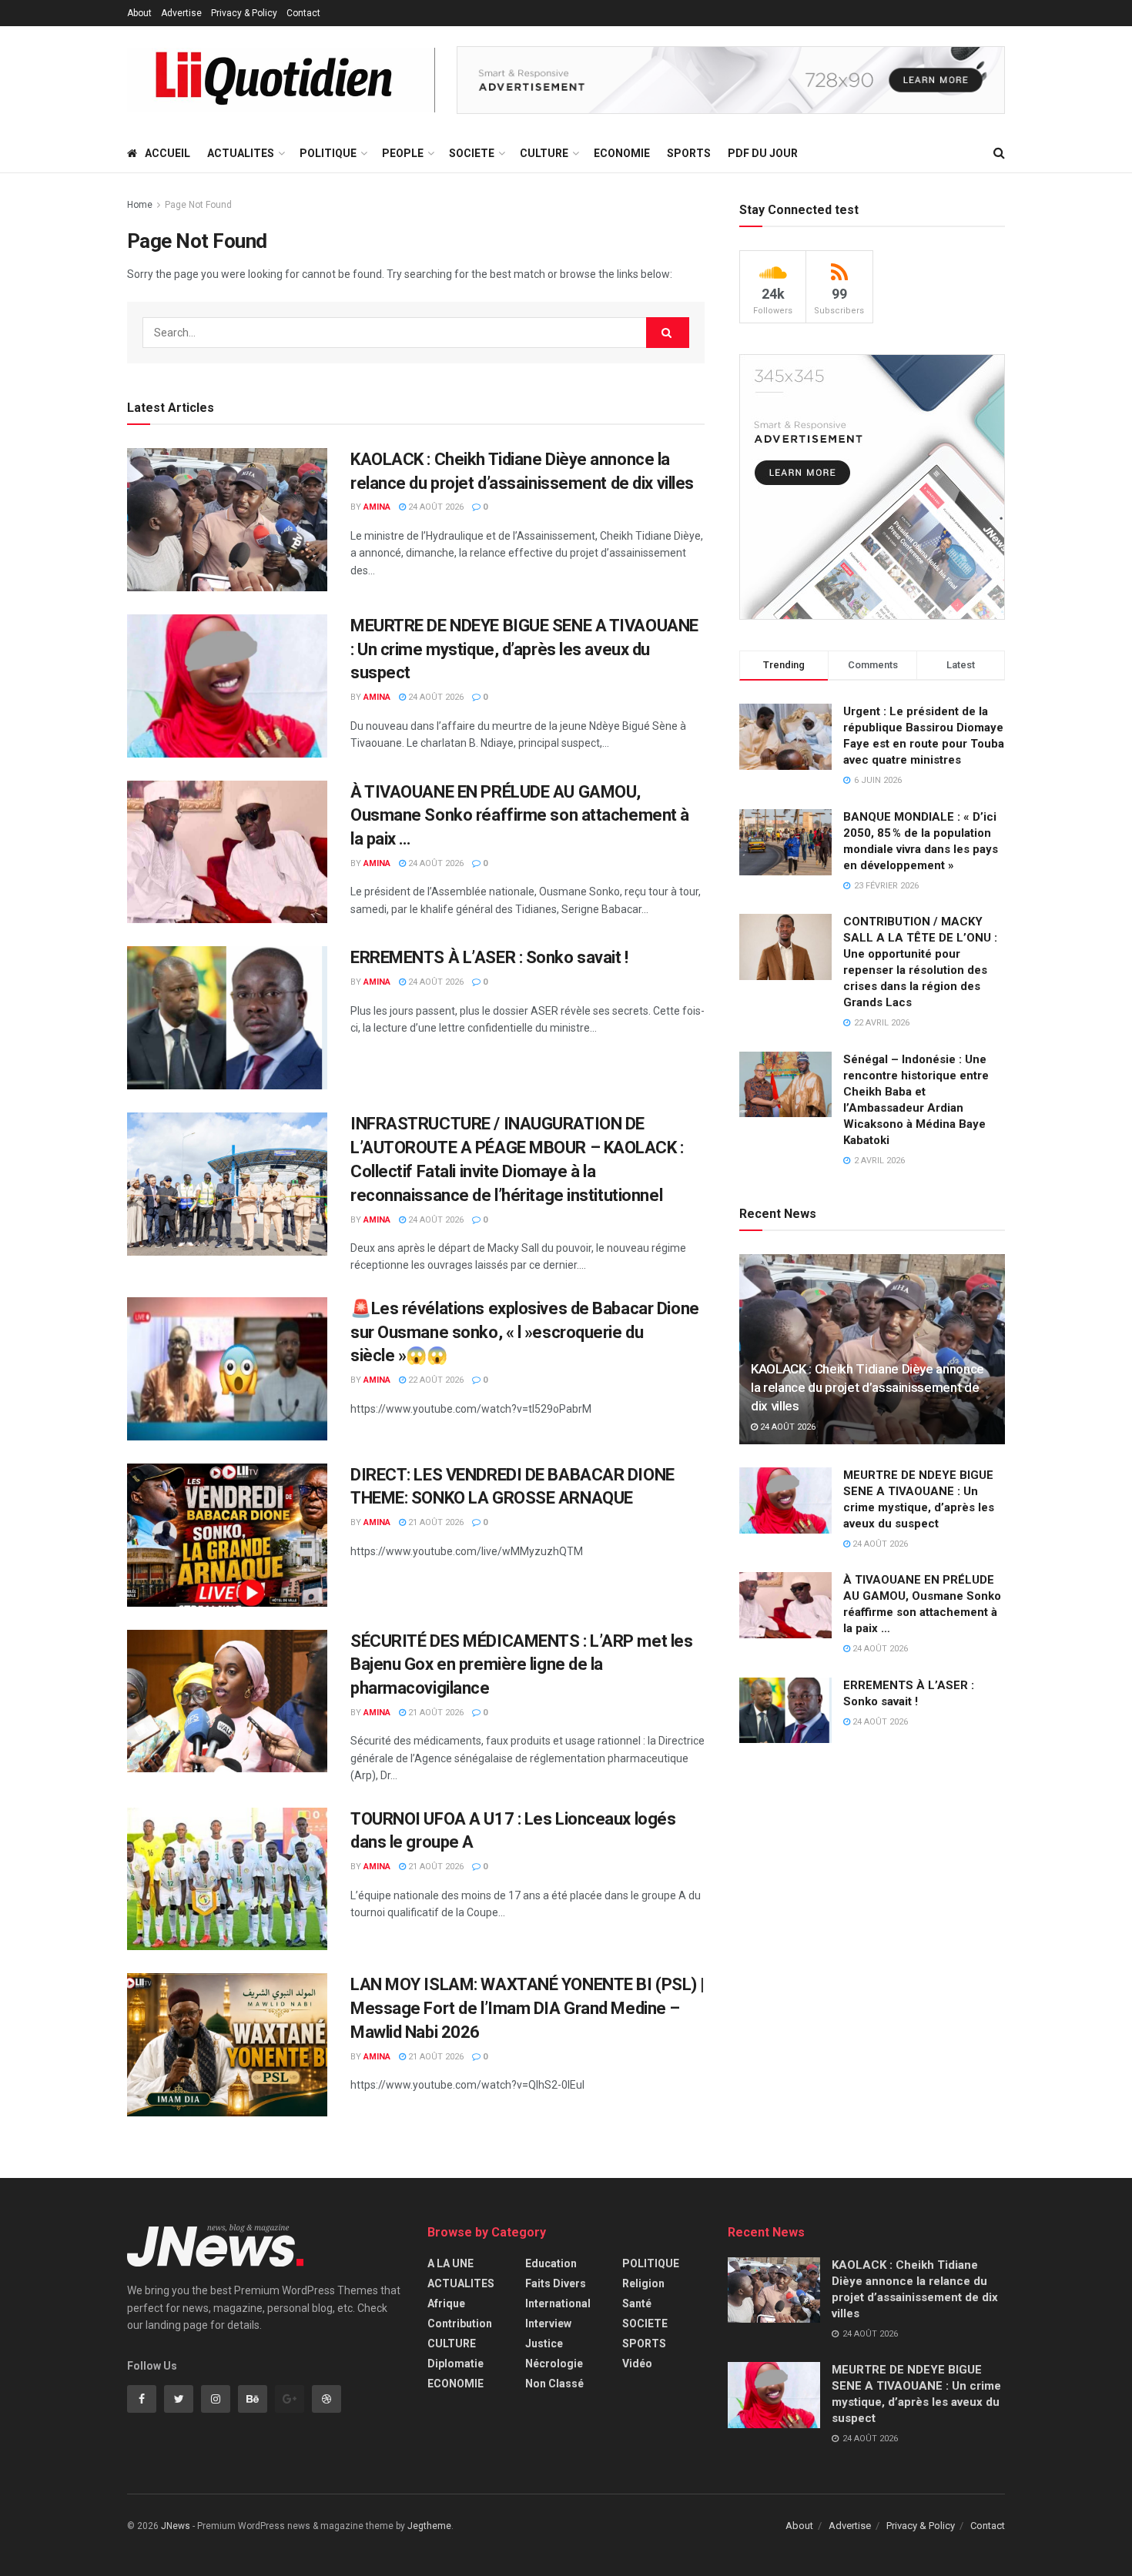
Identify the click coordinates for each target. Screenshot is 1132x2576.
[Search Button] (668, 333)
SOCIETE (472, 153)
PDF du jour (763, 153)
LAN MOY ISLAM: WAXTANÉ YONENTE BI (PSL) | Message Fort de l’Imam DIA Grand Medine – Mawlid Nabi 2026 (527, 2008)
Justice (544, 2343)
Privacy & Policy (244, 13)
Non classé (554, 2384)
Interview (548, 2323)
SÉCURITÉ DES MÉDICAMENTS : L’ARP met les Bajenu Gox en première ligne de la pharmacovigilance (521, 1665)
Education (551, 2263)
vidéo (637, 2364)
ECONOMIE (622, 153)
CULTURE (544, 153)
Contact (303, 13)
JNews (176, 2526)
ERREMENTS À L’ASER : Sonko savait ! (489, 957)
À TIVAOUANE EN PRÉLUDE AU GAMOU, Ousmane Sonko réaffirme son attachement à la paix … (520, 816)
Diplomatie (455, 2364)
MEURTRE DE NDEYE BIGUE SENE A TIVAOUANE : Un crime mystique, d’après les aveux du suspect (524, 649)
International (558, 2303)
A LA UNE (450, 2263)
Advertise (181, 13)
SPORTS (689, 153)
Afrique (446, 2303)
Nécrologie (554, 2364)
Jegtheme (429, 2526)
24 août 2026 (435, 507)
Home (140, 205)
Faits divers (556, 2283)
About (139, 13)
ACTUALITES (241, 153)
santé (637, 2303)
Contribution (460, 2323)
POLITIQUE (328, 153)
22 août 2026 (435, 1380)
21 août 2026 (435, 1522)
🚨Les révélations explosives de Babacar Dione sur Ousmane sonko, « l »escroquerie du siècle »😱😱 (525, 1332)
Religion (643, 2283)
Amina (377, 507)
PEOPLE (403, 153)
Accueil (167, 153)
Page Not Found (198, 205)
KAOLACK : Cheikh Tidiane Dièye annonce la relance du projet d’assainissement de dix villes (867, 1387)
